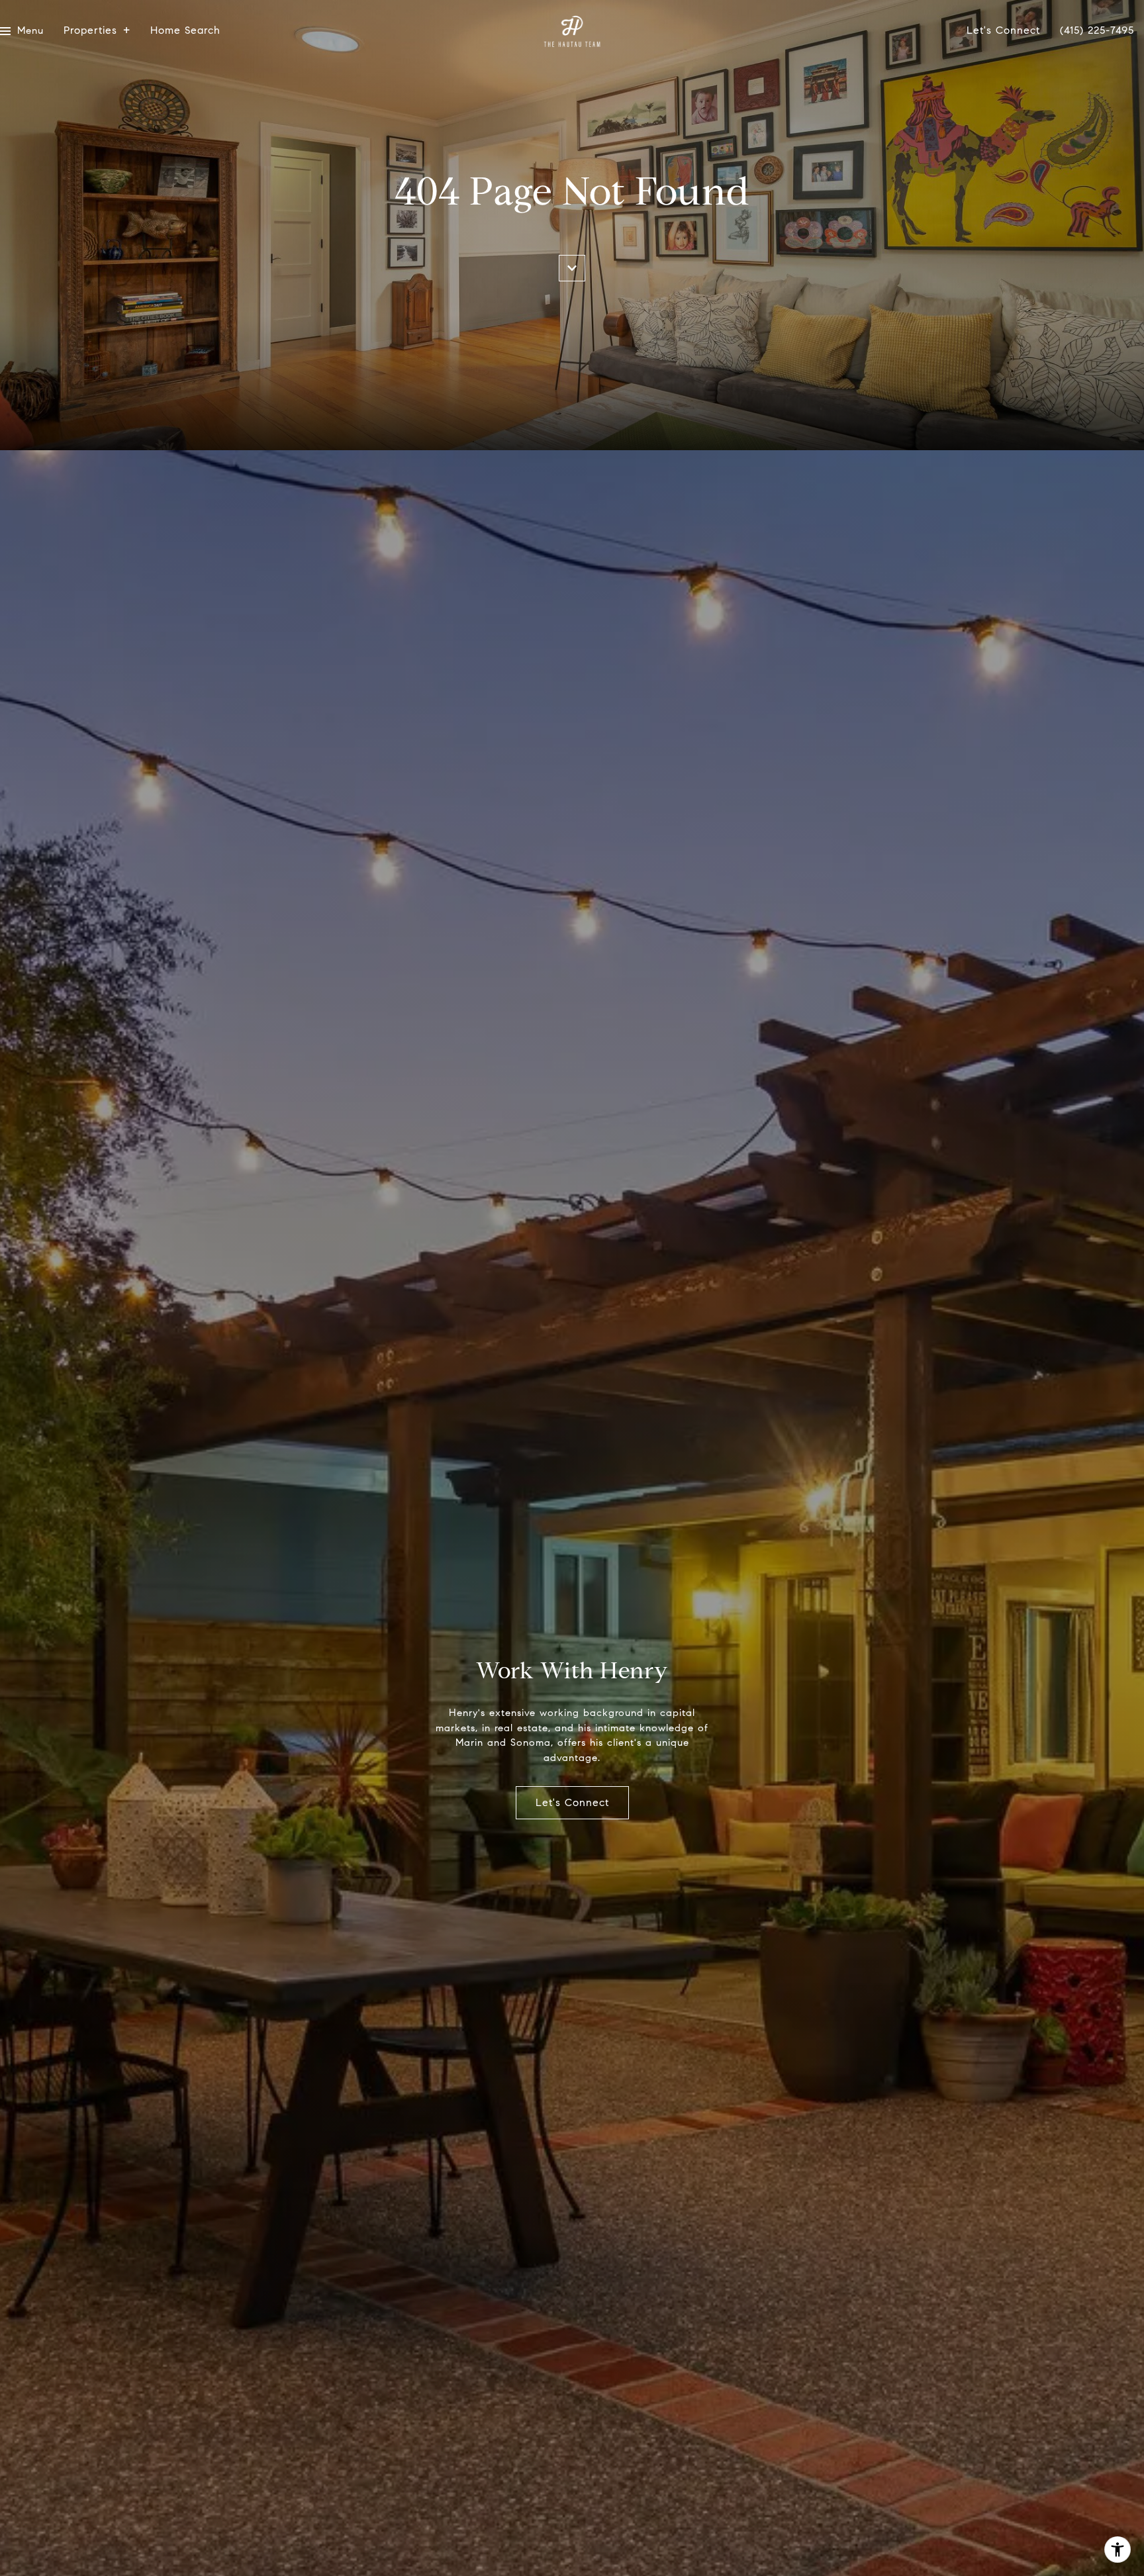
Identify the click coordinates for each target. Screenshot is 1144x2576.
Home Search (185, 31)
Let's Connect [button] (572, 1802)
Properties (90, 31)
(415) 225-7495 (1097, 31)
